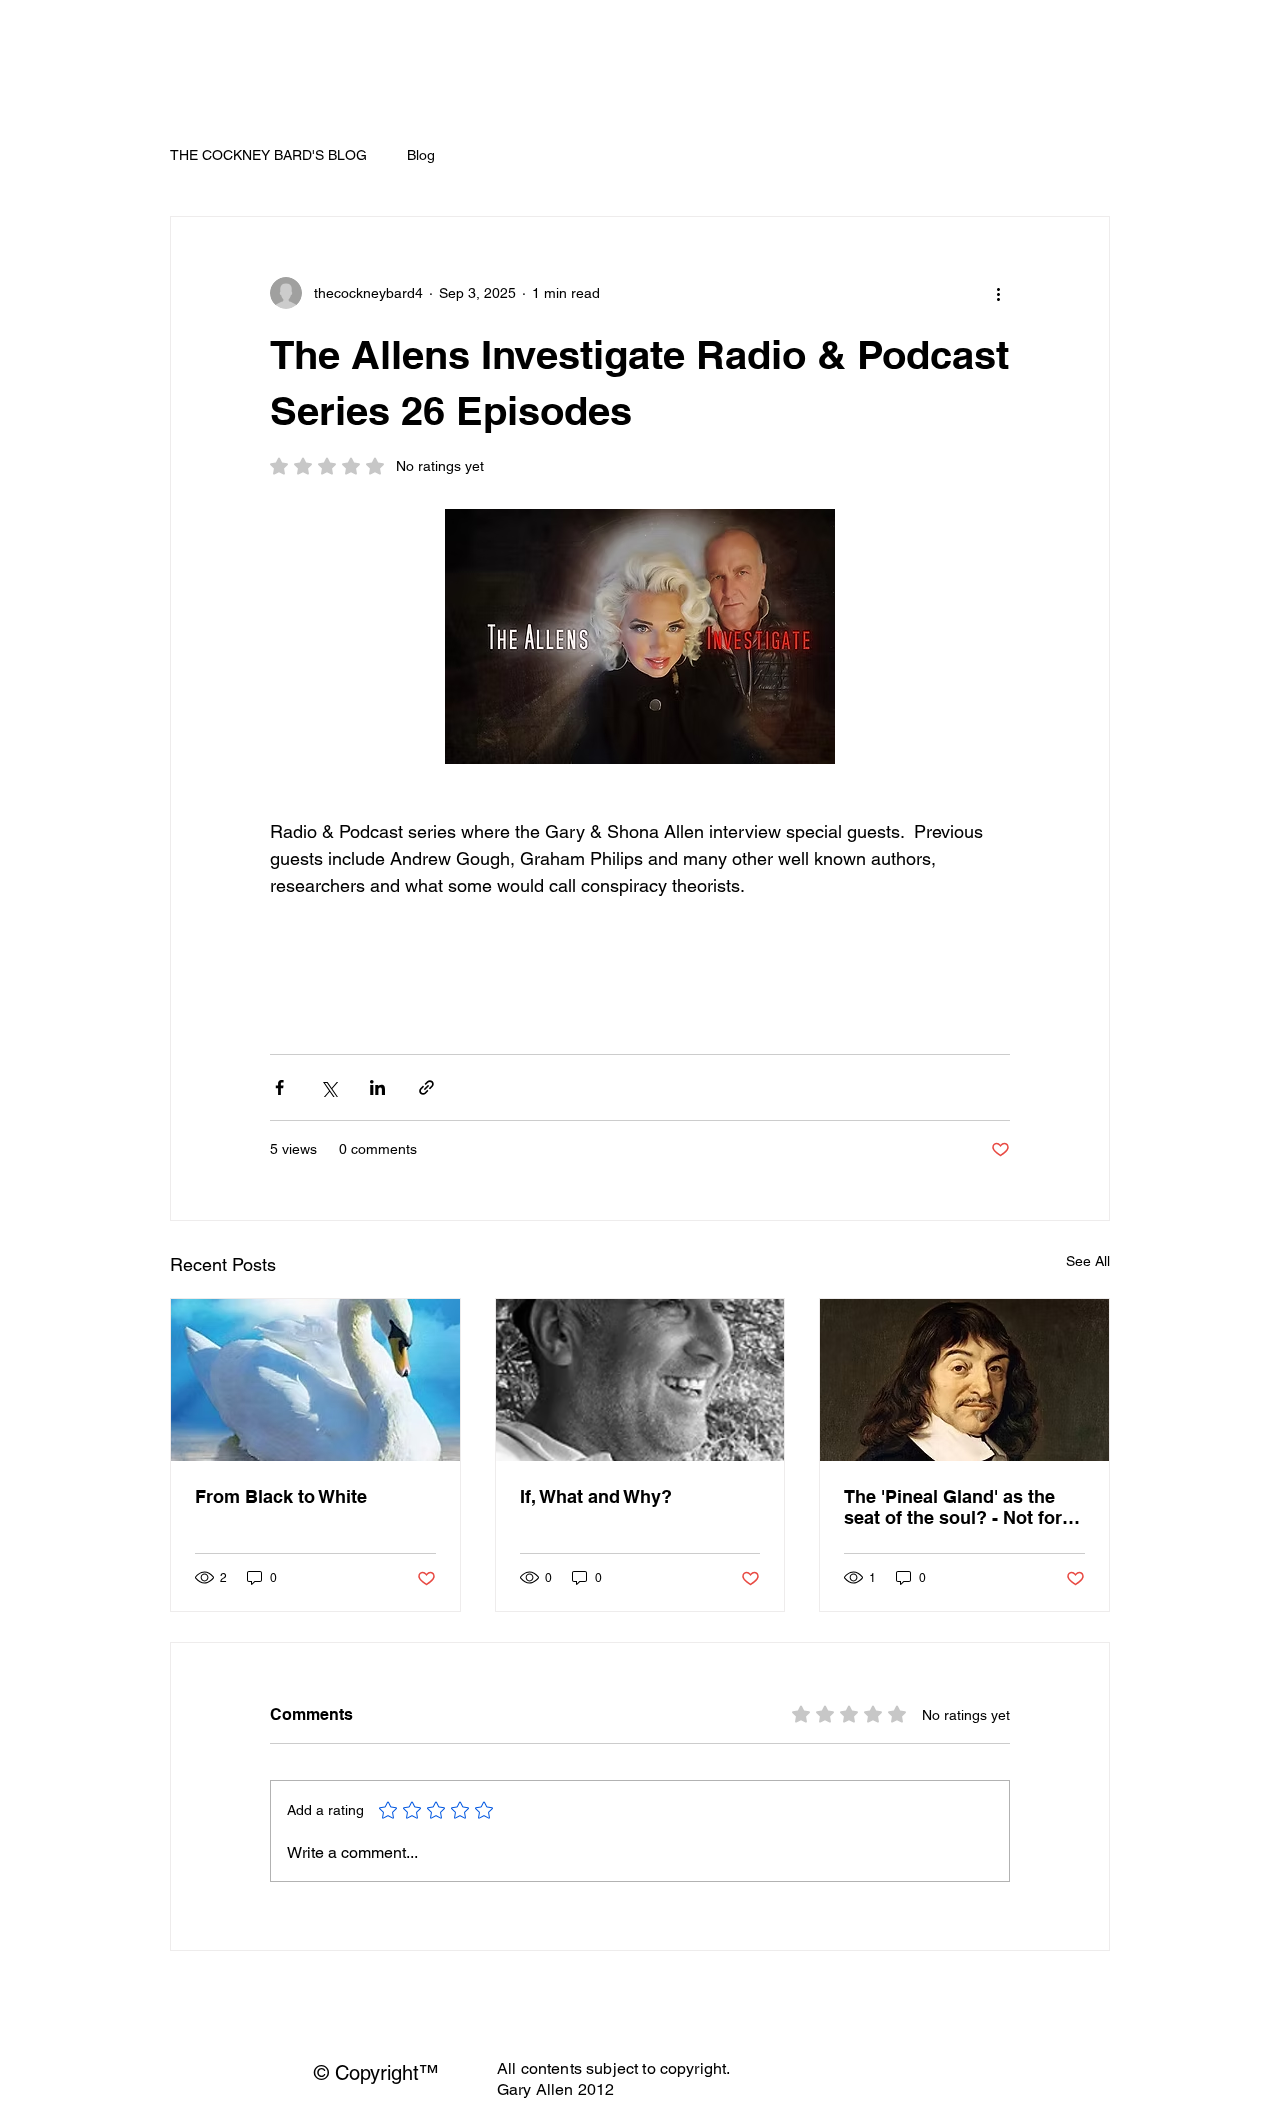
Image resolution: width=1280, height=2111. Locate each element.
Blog (421, 155)
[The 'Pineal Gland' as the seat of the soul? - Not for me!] (964, 1380)
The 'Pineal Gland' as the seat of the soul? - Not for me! (953, 1507)
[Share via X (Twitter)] (328, 1087)
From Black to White (281, 1496)
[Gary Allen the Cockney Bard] (640, 1380)
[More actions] (998, 293)
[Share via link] (426, 1087)
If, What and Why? (596, 1496)
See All (1088, 1261)
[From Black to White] (315, 1380)
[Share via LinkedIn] (377, 1087)
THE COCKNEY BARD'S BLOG (268, 155)
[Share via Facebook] (279, 1087)
